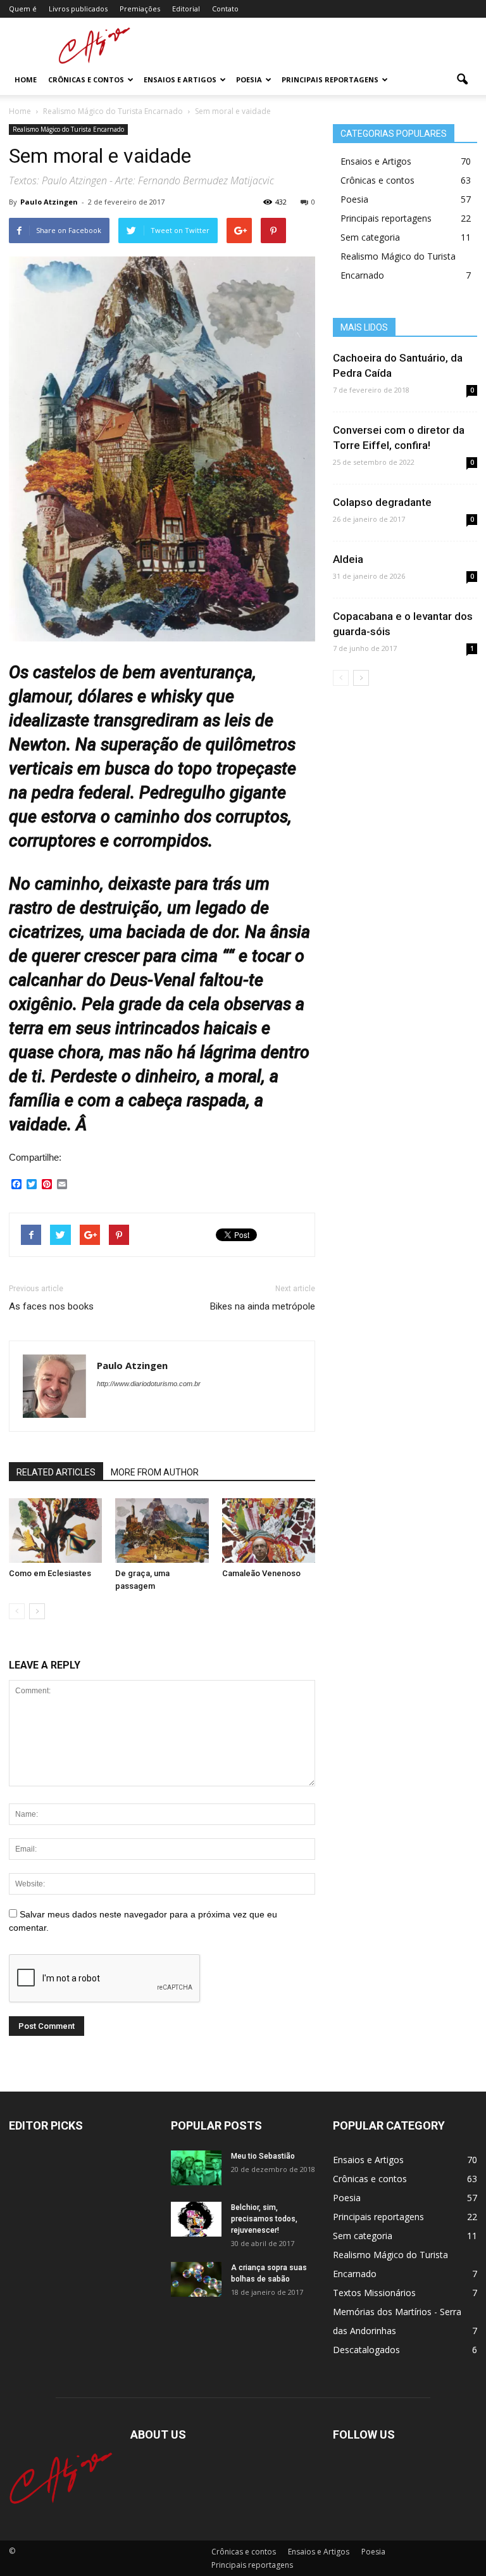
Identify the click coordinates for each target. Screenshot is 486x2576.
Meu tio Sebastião (263, 2156)
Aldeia (348, 559)
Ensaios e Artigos (180, 79)
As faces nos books (51, 1306)
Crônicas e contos (86, 79)
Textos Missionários (374, 2293)
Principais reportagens (330, 79)
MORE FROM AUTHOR (155, 1472)
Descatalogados (366, 2350)
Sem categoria (370, 237)
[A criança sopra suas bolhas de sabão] (196, 2279)
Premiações (140, 9)
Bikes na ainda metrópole (263, 1306)
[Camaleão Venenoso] (269, 1530)
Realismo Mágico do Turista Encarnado (68, 129)
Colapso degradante (382, 502)
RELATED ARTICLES (56, 1472)
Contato (225, 9)
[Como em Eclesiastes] (55, 1530)
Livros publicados (78, 9)
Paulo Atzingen (49, 202)
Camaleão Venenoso (261, 1573)
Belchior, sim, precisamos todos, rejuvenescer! (264, 2219)
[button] (462, 80)
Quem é (23, 9)
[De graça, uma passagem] (162, 1530)
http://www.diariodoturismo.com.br (149, 1384)
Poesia (249, 79)
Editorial (186, 9)
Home (26, 79)
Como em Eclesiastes (50, 1573)
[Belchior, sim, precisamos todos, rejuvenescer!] (196, 2219)
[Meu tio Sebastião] (196, 2168)
